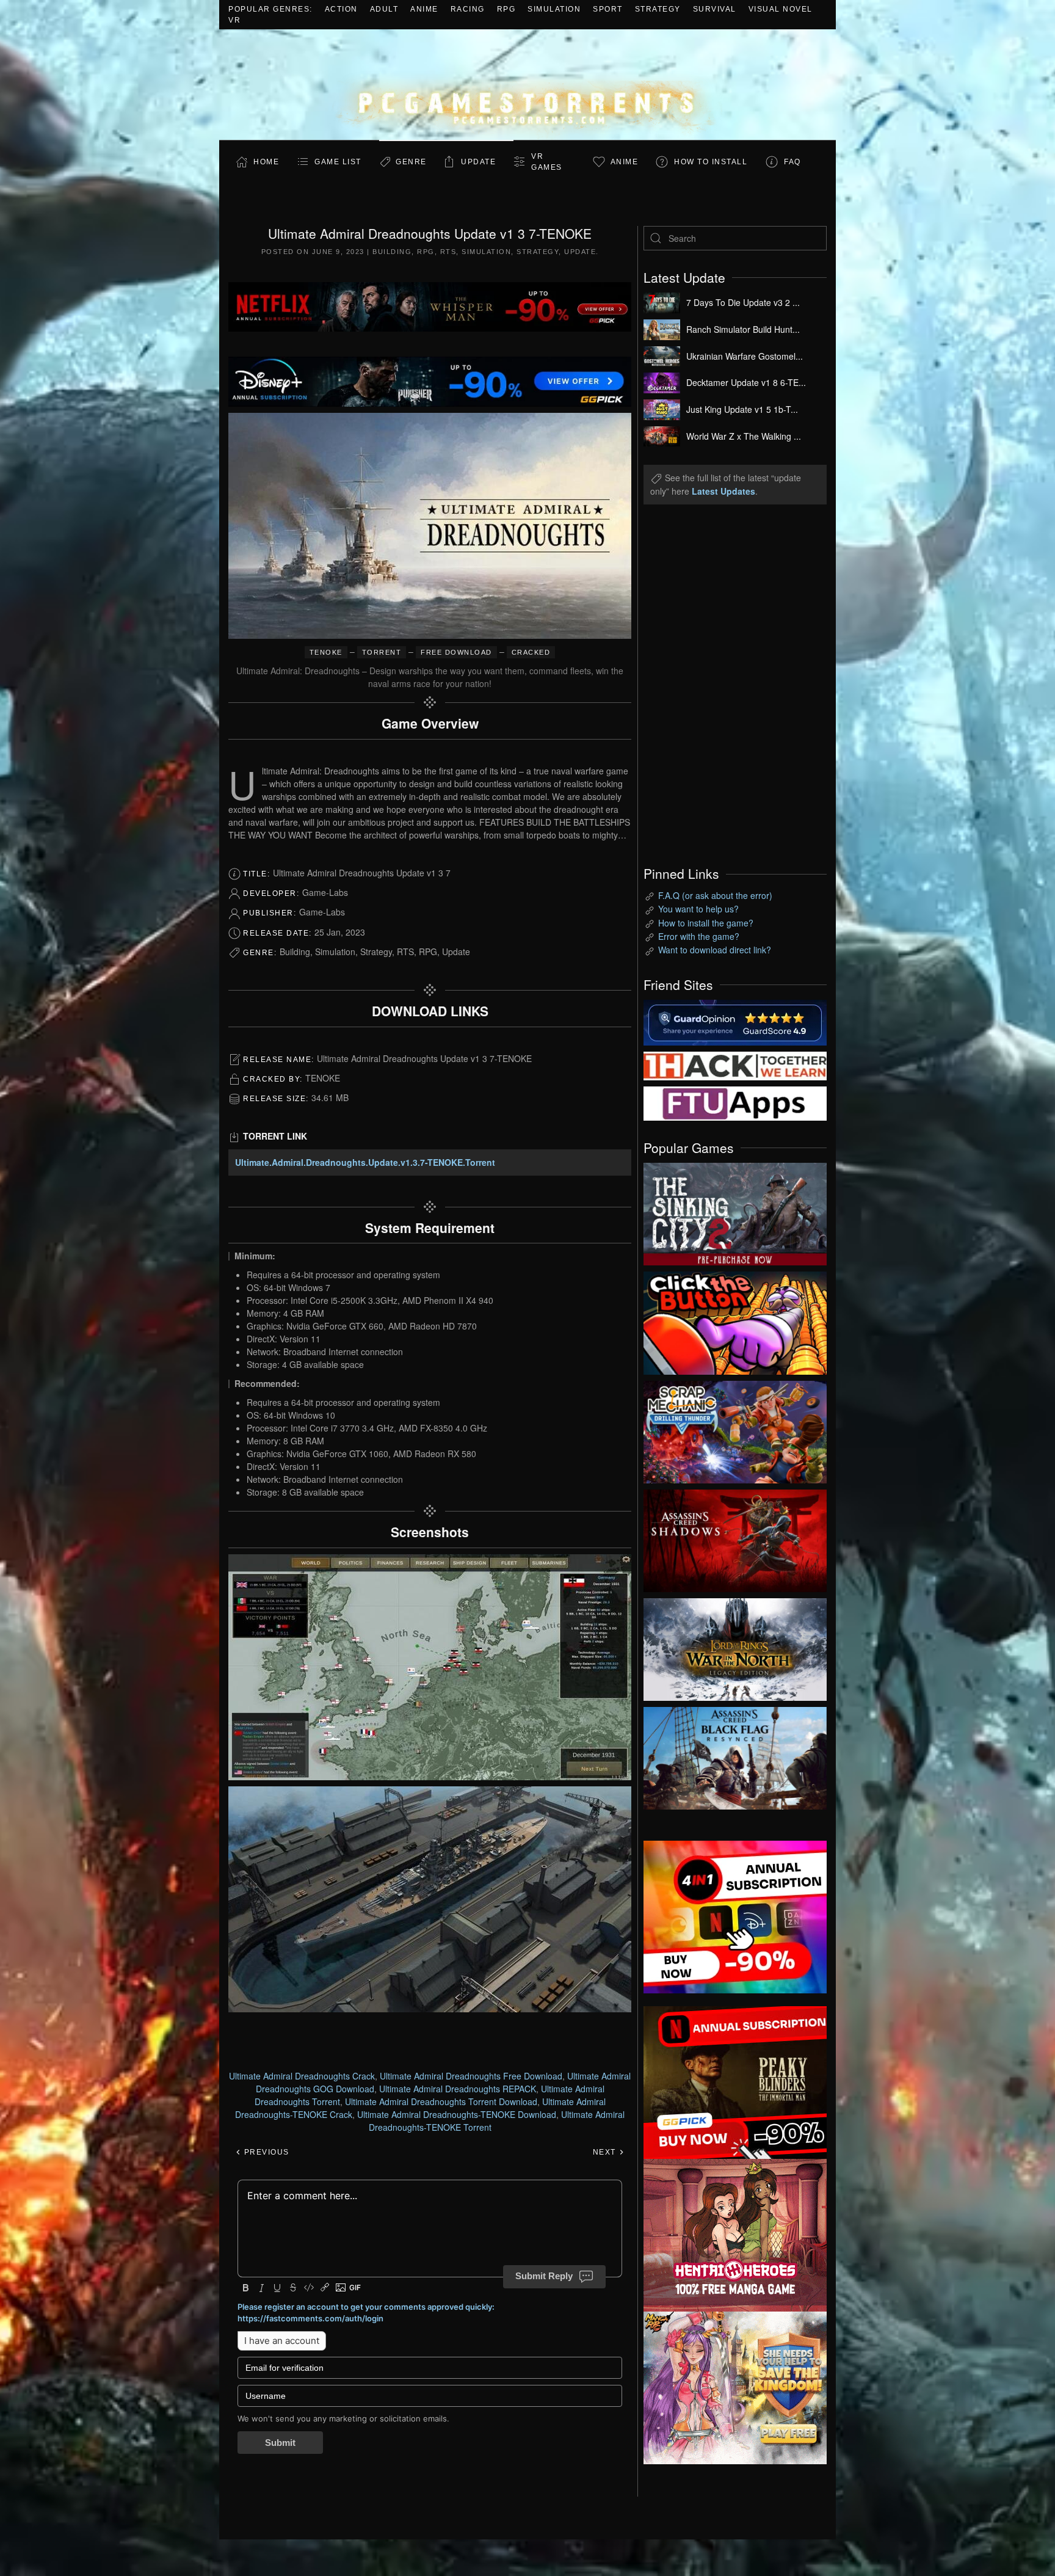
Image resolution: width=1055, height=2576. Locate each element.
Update (478, 162)
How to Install (711, 162)
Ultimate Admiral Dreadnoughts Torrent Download (441, 2101)
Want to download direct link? (715, 950)
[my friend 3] (735, 1064)
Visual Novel (781, 9)
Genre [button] (411, 162)
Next (606, 2152)
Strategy (658, 9)
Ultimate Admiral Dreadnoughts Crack (302, 2076)
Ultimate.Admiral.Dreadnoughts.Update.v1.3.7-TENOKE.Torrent (365, 1162)
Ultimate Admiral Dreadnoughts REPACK (458, 2089)
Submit (280, 2443)
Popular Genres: (270, 9)
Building (392, 252)
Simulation (554, 9)
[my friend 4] (735, 1102)
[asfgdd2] (735, 2234)
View (735, 1211)
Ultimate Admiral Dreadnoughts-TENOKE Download (457, 2114)
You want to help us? (698, 909)
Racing (468, 9)
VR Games (547, 162)
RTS (448, 252)
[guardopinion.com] (735, 1021)
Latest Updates (723, 491)
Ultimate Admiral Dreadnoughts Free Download (471, 2076)
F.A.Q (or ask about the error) (715, 895)
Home (266, 162)
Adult (384, 9)
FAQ (792, 162)
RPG (506, 9)
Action (341, 9)
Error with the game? (699, 936)
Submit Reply (544, 2276)
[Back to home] (527, 85)
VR (234, 20)
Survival (715, 9)
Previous (265, 2152)
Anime (424, 9)
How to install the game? (706, 923)
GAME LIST (338, 162)
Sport (608, 9)
